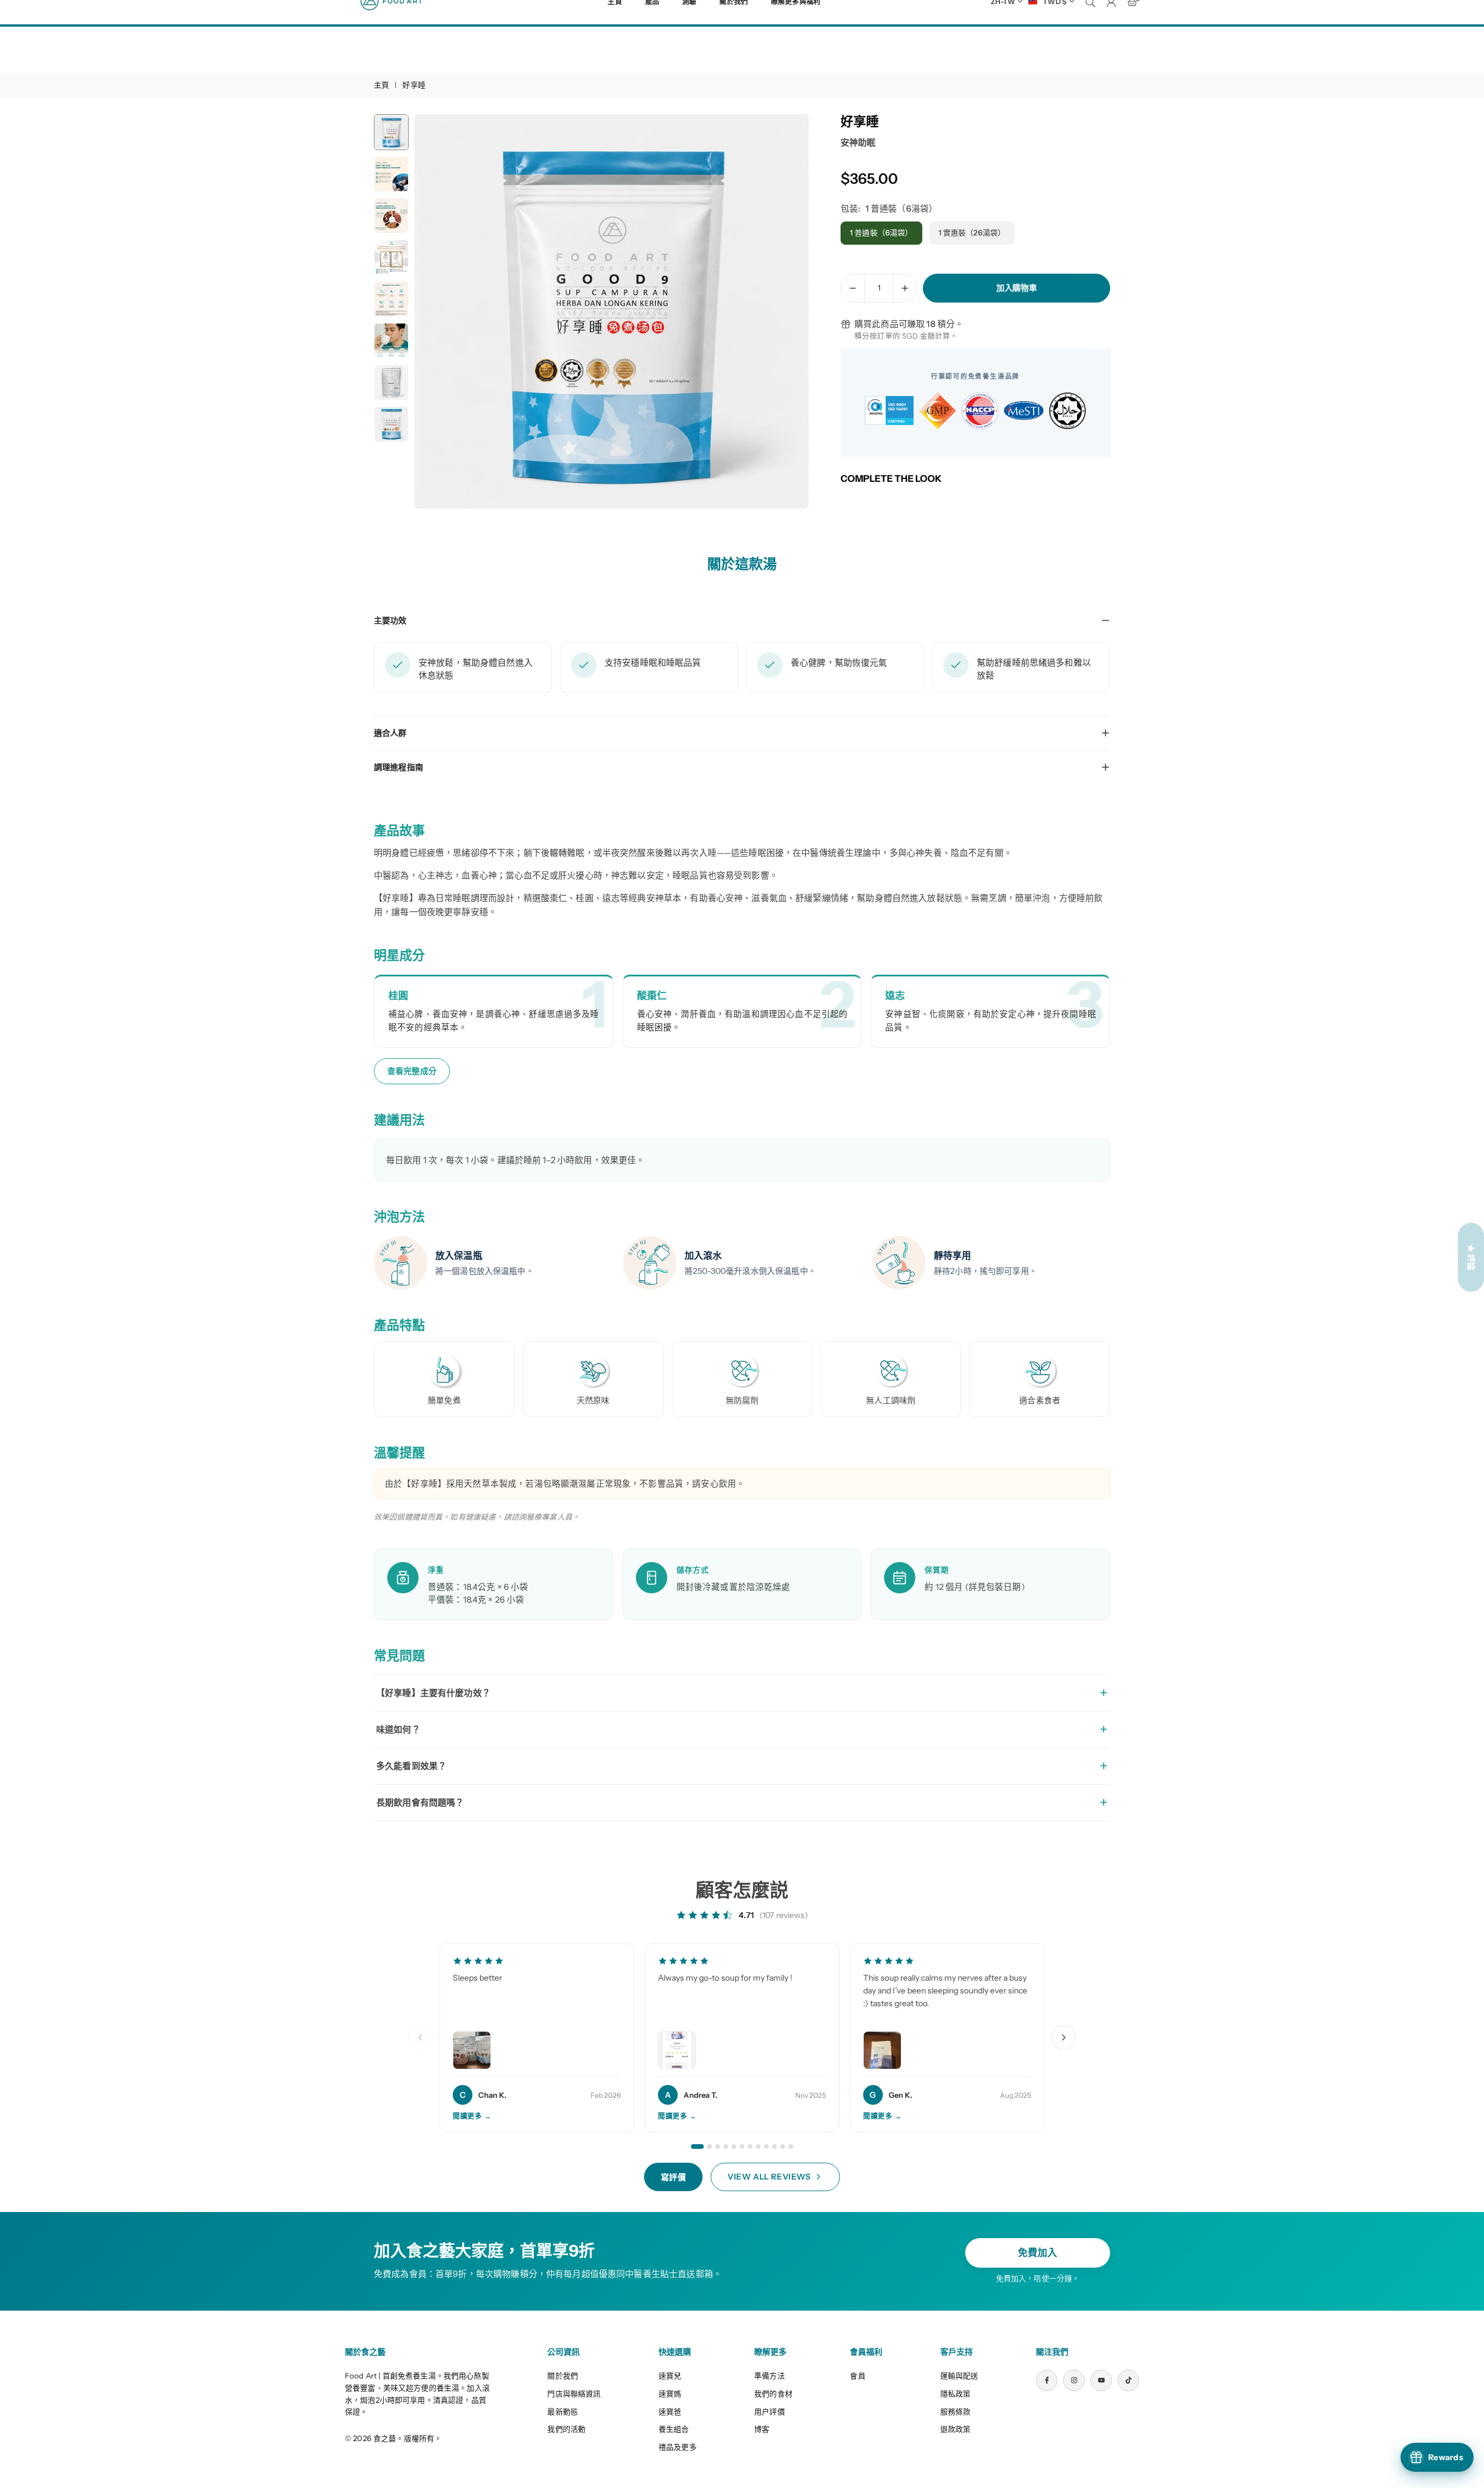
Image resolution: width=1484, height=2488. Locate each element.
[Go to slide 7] (750, 2146)
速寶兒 (670, 2376)
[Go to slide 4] (726, 2146)
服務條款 (956, 2411)
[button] (780, 312)
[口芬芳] (35, 2453)
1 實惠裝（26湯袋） (972, 233)
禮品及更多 (678, 2447)
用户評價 (770, 2411)
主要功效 (390, 620)
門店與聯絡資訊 (574, 2393)
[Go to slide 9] (766, 2146)
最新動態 (563, 2411)
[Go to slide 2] (710, 2146)
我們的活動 (566, 2429)
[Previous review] (420, 2037)
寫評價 (674, 2177)
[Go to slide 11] (783, 2146)
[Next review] (1064, 2037)
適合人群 (390, 733)
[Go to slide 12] (791, 2146)
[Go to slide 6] (742, 2146)
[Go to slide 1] (697, 2146)
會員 (857, 2376)
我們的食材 (773, 2393)
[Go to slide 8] (758, 2146)
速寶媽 (670, 2393)
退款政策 (956, 2429)
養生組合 (674, 2429)
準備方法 (770, 2376)
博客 (762, 2429)
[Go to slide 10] (774, 2146)
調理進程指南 (399, 767)
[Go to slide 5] (734, 2146)
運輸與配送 (959, 2376)
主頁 (381, 85)
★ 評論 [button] (1471, 1257)
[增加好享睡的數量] (905, 288)
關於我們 (563, 2376)
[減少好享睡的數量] (853, 288)
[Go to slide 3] (718, 2146)
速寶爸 (670, 2411)
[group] (612, 311)
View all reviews (769, 2177)
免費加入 (1038, 2253)
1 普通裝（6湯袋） (881, 233)
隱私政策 (956, 2393)
